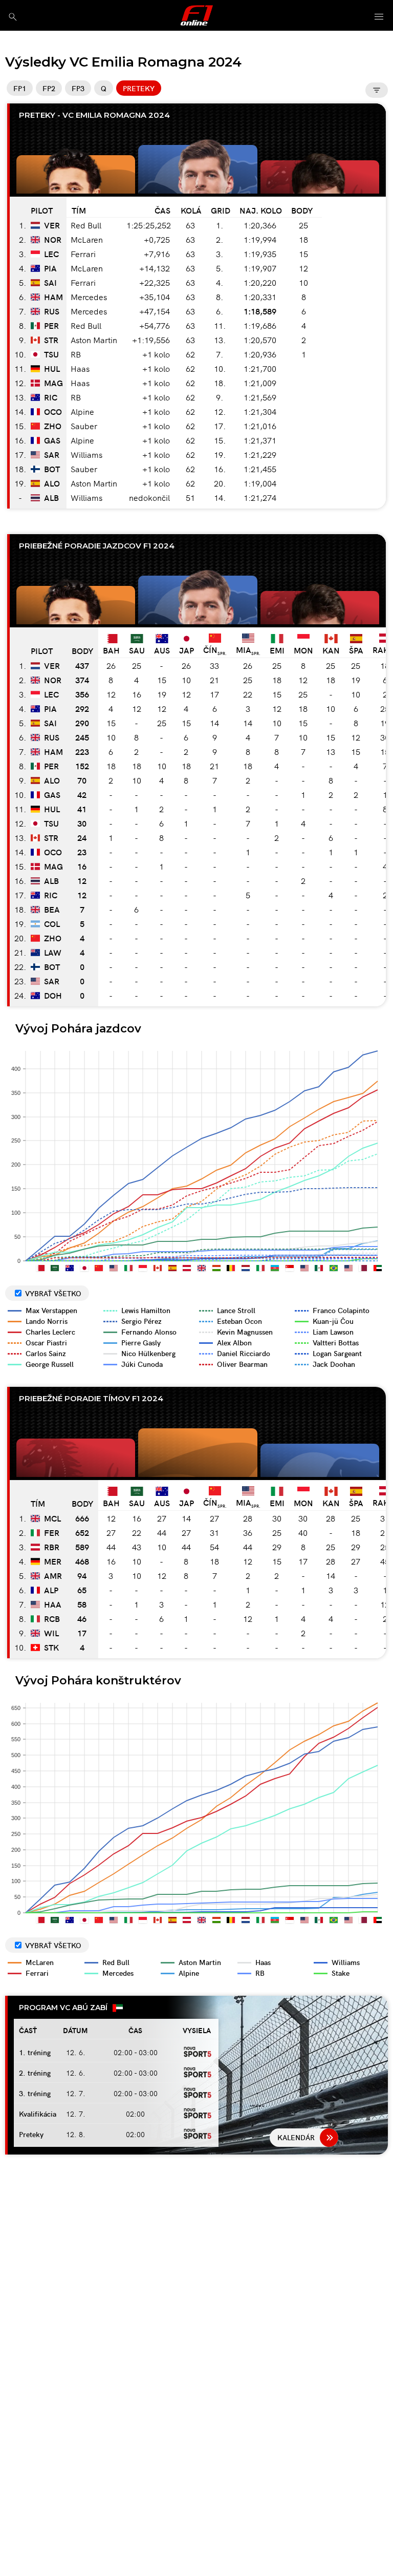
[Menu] (379, 17)
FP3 (78, 88)
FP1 (20, 88)
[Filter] (377, 90)
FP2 (49, 88)
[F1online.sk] (197, 15)
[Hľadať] (13, 17)
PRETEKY (139, 88)
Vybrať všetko (53, 1293)
